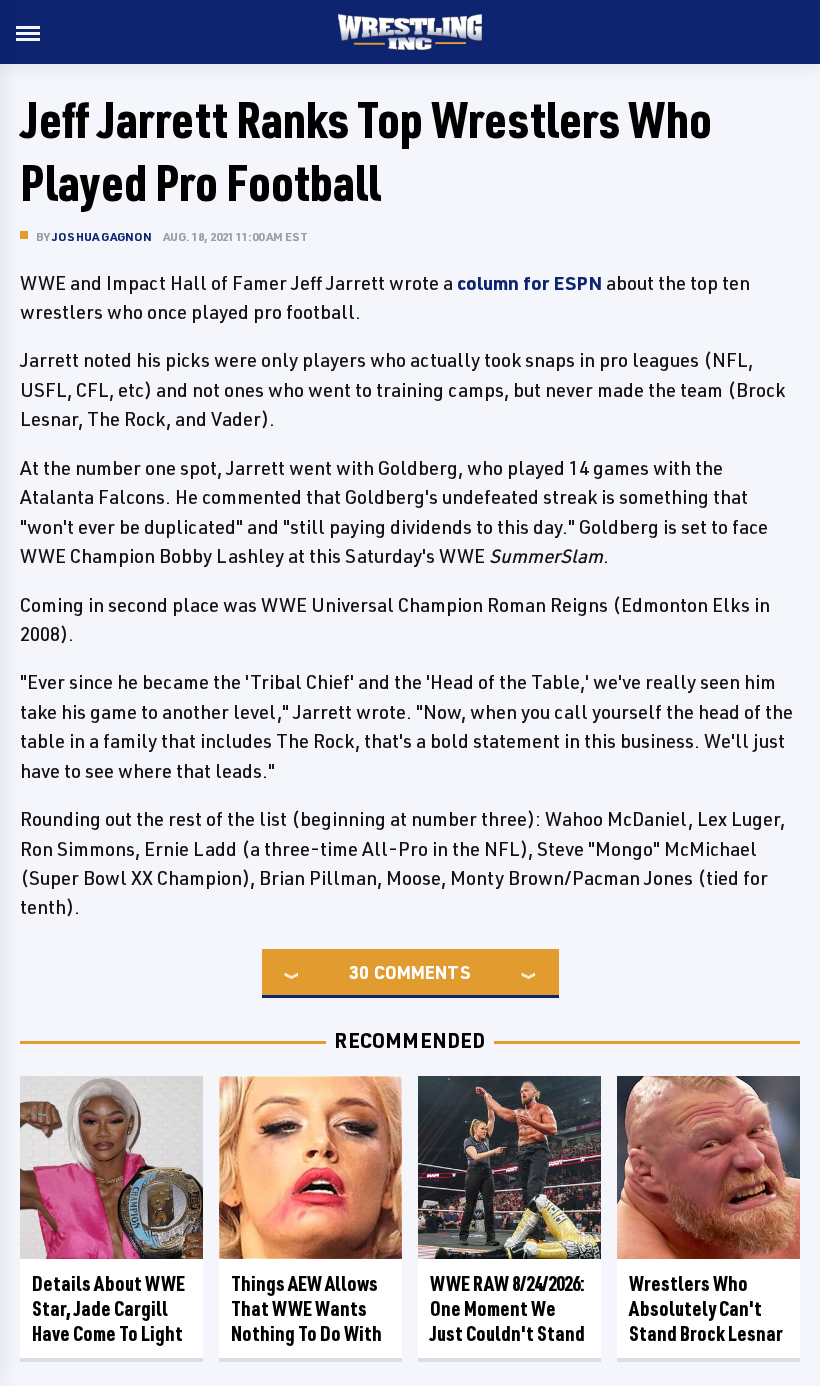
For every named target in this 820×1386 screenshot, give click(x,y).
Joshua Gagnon (102, 236)
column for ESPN (529, 283)
